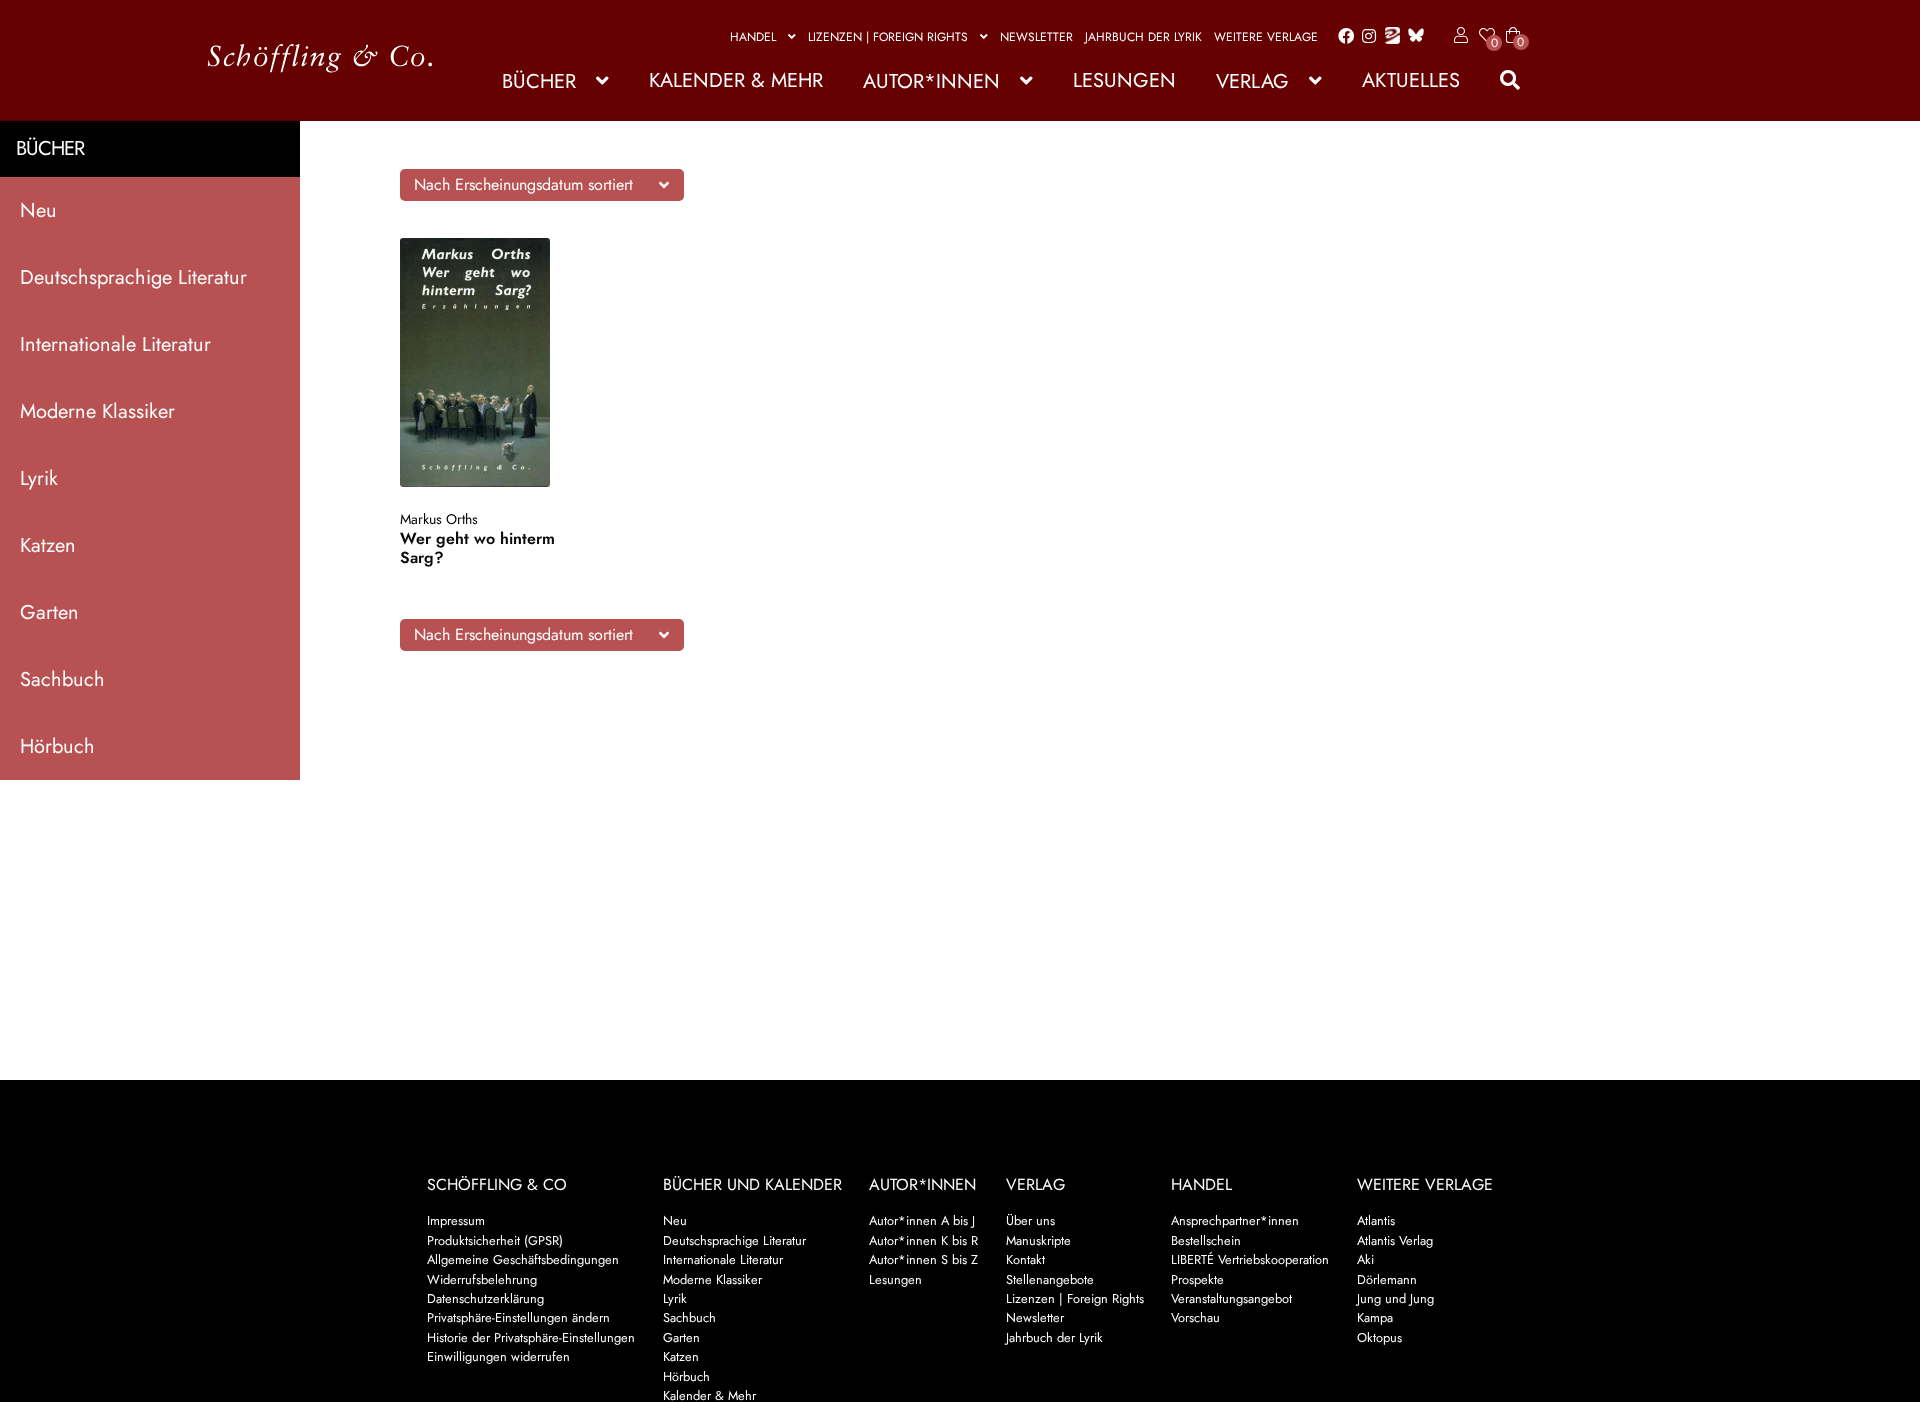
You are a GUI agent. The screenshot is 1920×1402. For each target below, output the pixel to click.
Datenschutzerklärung (485, 1298)
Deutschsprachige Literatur (133, 277)
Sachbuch (62, 679)
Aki (1365, 1259)
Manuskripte (1038, 1240)
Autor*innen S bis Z (923, 1259)
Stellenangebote (1050, 1279)
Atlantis (1376, 1220)
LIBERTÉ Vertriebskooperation (1250, 1259)
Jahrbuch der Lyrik (1143, 37)
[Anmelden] (1457, 36)
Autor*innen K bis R (923, 1240)
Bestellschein (1206, 1240)
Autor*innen (931, 81)
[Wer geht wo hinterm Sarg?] (494, 362)
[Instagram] (1365, 37)
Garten (49, 612)
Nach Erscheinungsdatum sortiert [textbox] (523, 184)
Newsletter (1036, 37)
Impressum (456, 1220)
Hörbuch (57, 746)
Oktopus (1379, 1337)
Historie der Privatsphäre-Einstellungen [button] (531, 1337)
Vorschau (1195, 1317)
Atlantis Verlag (1395, 1240)
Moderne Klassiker (97, 411)
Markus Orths (439, 519)
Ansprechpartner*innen (1235, 1220)
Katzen (48, 545)
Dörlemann (1387, 1279)
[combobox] (542, 185)
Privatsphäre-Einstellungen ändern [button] (518, 1317)
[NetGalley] (1388, 37)
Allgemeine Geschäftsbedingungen (523, 1259)
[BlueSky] (1412, 36)
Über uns (1030, 1220)
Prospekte (1197, 1279)
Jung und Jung (1395, 1298)
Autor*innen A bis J (922, 1220)
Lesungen (1124, 80)
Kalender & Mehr (736, 80)
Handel (753, 37)
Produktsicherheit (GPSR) (495, 1240)
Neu (38, 210)
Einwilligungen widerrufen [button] (498, 1356)
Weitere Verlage (1266, 37)
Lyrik (39, 478)
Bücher (539, 81)
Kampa (1375, 1317)
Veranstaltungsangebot (1231, 1298)
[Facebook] (1342, 37)
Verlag (1252, 81)
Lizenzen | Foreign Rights (888, 37)
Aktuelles (1411, 80)
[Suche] (1500, 80)
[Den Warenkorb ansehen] (1513, 23)
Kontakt (1025, 1259)
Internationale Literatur (115, 344)
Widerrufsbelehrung (482, 1279)
